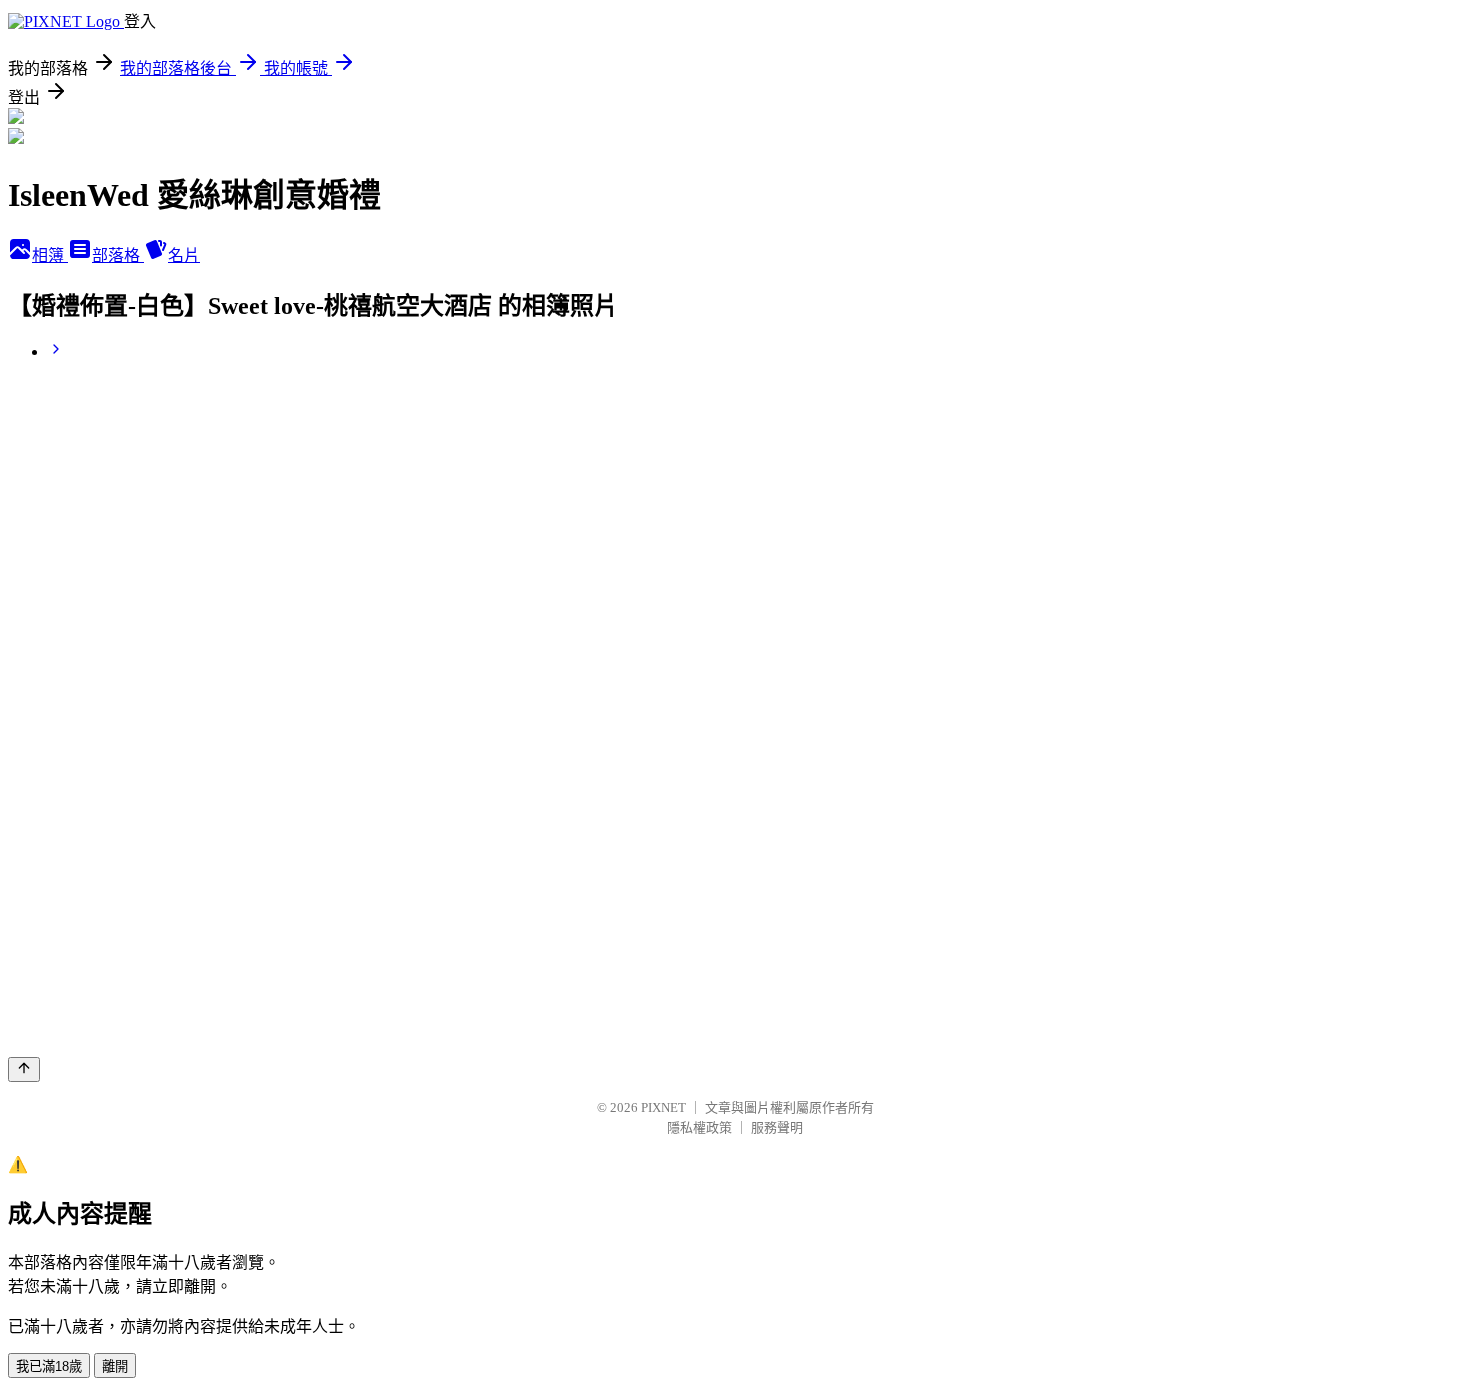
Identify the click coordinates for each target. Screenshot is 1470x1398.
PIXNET (663, 1107)
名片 (184, 255)
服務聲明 (777, 1127)
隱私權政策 (699, 1127)
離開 (115, 1366)
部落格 (118, 255)
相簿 (50, 255)
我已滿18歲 (49, 1366)
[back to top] (24, 1069)
